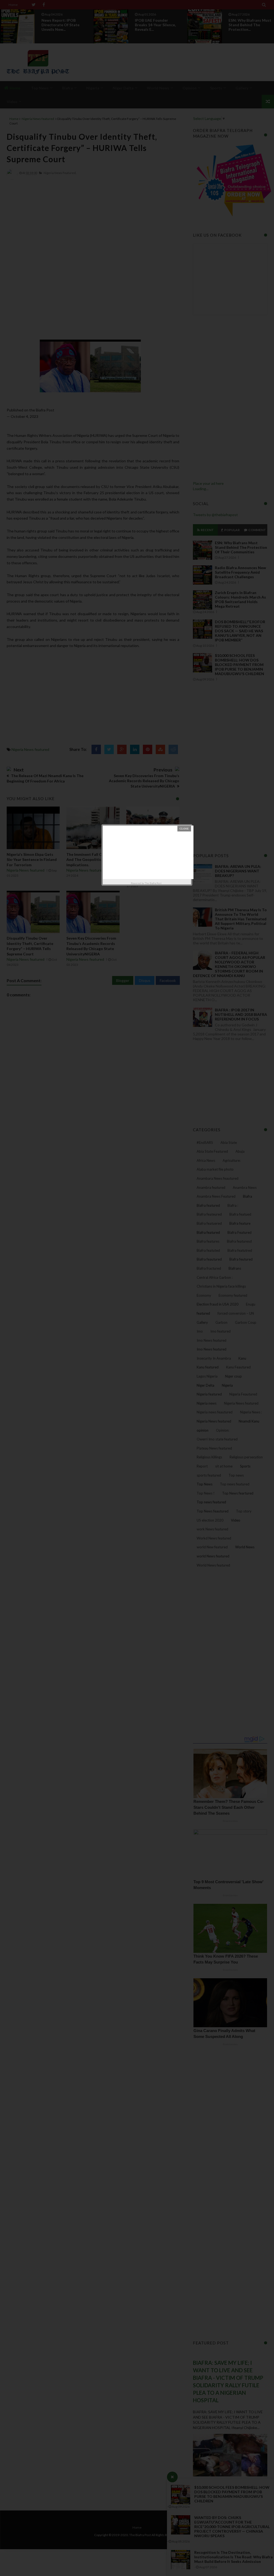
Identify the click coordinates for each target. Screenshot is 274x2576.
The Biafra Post (153, 883)
